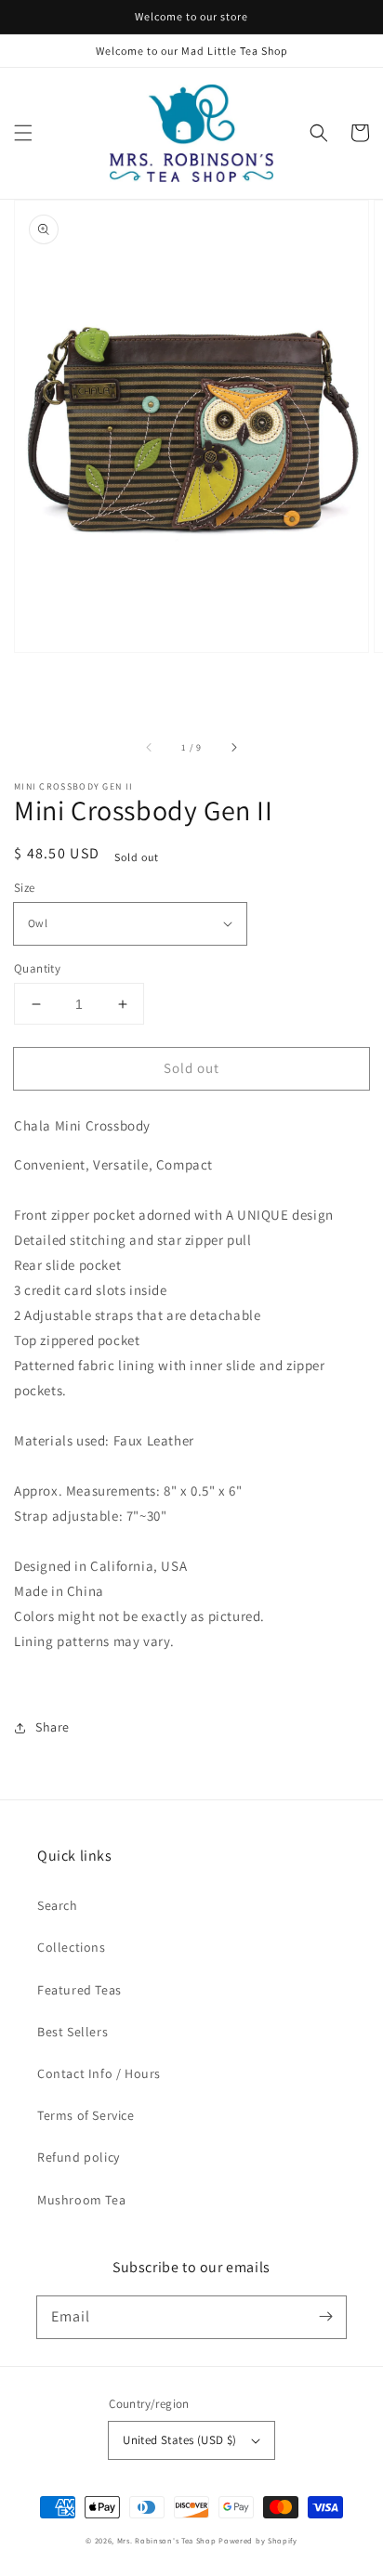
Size (25, 888)
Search (58, 1905)
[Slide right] (233, 747)
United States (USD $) (179, 2440)
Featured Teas (79, 1990)
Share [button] (53, 1727)
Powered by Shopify (258, 2540)
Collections (72, 1947)
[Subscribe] (325, 2317)
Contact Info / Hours (99, 2073)
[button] (23, 133)
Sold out (191, 1068)
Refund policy (79, 2157)
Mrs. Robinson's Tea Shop (167, 2540)
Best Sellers (73, 2032)
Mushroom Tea (81, 2200)
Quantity (37, 968)
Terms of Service (86, 2115)
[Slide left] (150, 747)
